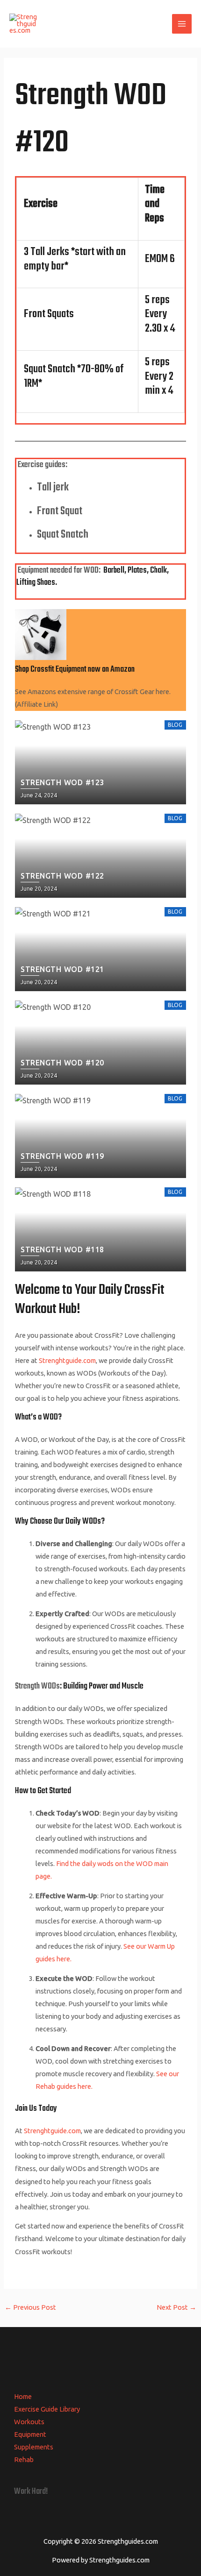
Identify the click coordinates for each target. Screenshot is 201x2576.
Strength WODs (37, 1686)
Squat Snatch (63, 535)
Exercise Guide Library (47, 2409)
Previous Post (30, 2307)
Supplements (34, 2447)
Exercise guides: (42, 465)
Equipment (33, 571)
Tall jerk (53, 488)
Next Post (176, 2307)
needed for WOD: (75, 571)
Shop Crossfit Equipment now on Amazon (75, 670)
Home (23, 2396)
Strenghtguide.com (67, 1360)
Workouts (29, 2422)
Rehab (24, 2459)
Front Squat (60, 511)
